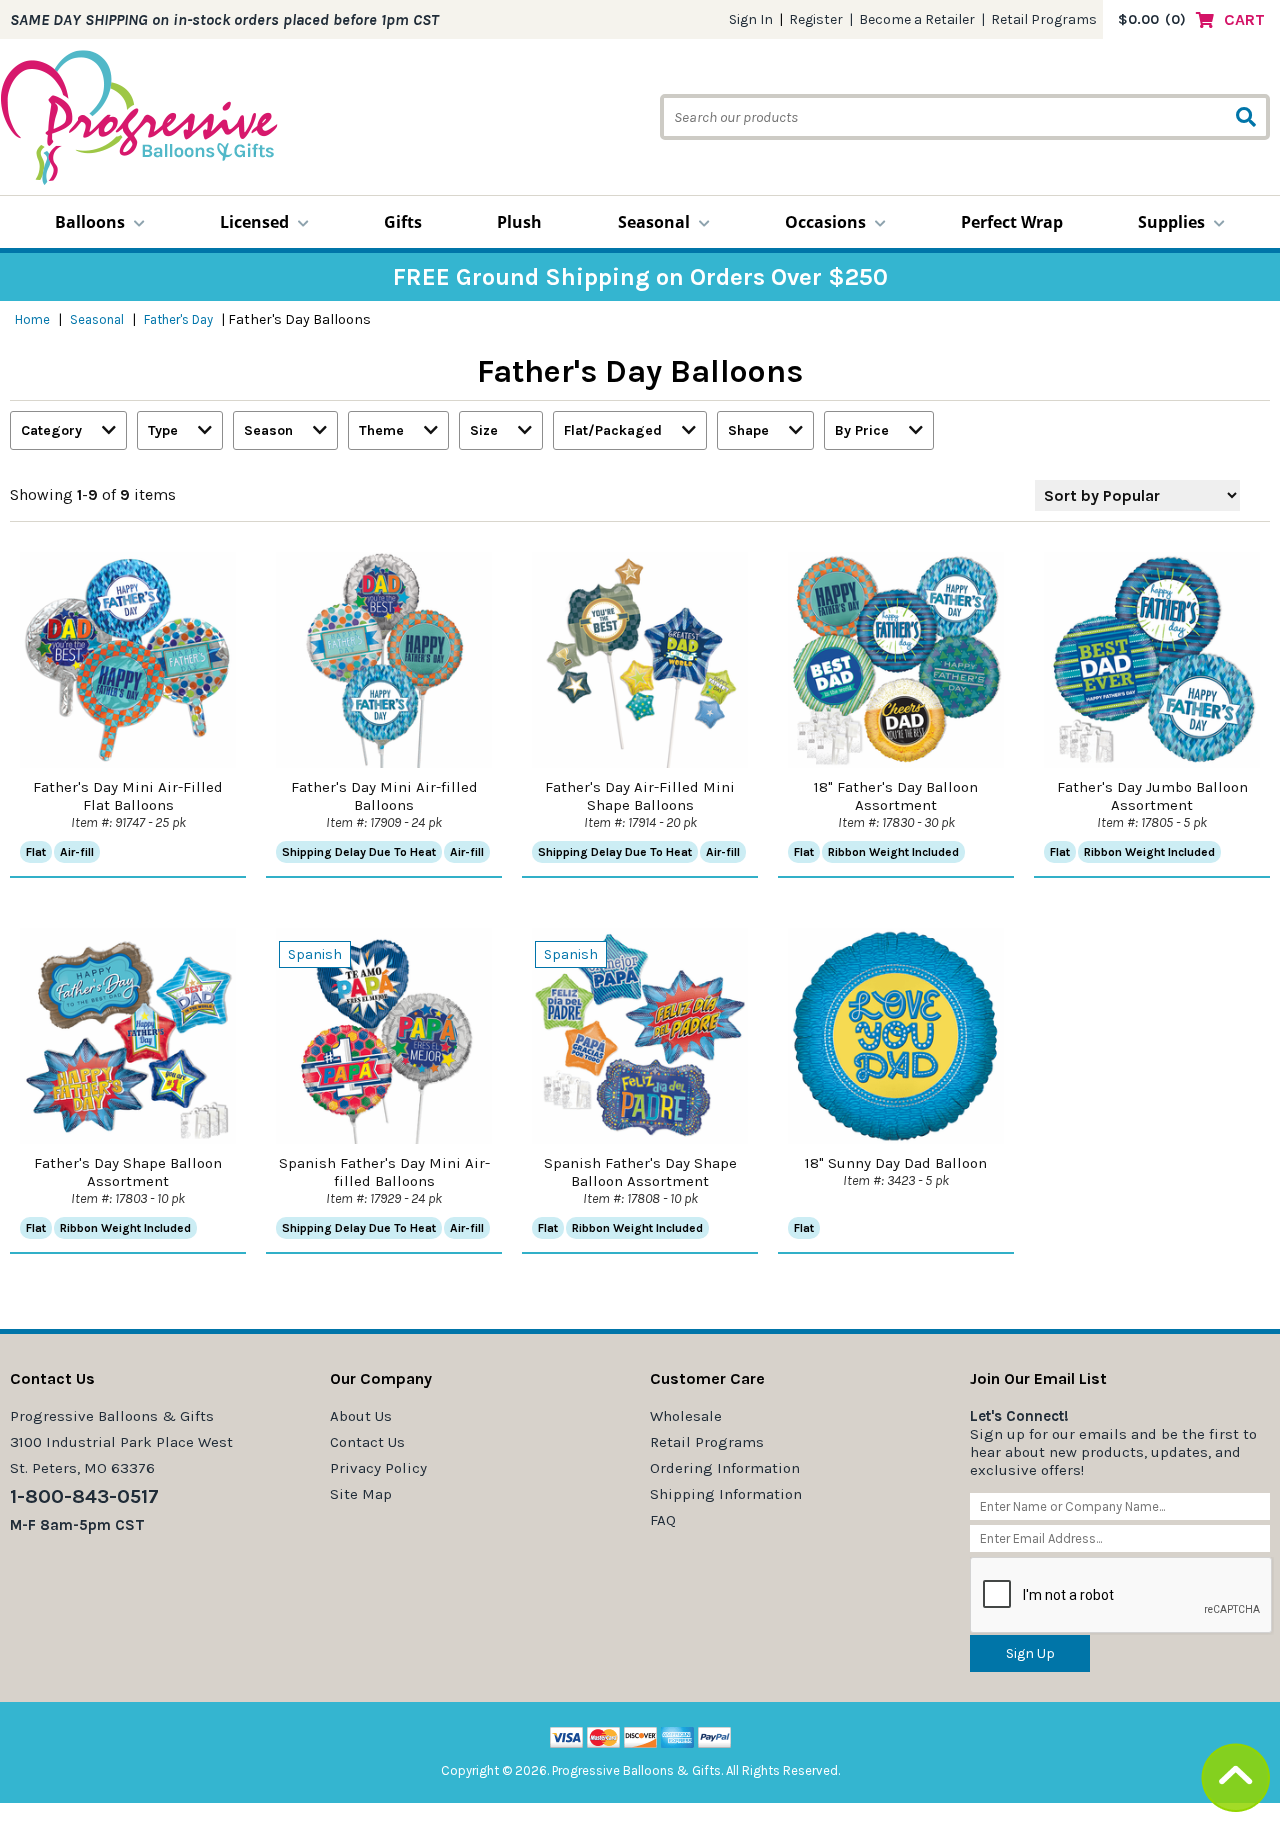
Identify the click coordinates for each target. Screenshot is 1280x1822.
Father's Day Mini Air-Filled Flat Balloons (128, 796)
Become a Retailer (917, 19)
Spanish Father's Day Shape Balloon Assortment (640, 1172)
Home (32, 319)
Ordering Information (725, 1468)
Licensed (254, 222)
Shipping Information (726, 1494)
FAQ (663, 1520)
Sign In (751, 19)
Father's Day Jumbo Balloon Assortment (1152, 796)
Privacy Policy (378, 1468)
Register (816, 19)
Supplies (1171, 222)
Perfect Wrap (1012, 222)
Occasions (825, 222)
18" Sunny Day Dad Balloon (896, 1163)
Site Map (361, 1494)
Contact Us (367, 1442)
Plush (519, 222)
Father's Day (178, 319)
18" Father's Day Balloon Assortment (896, 796)
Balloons (90, 222)
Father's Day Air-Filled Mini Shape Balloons (640, 796)
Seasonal (654, 222)
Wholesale (686, 1416)
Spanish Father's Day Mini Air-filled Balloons (384, 1172)
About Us (361, 1416)
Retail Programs (1044, 19)
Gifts (403, 222)
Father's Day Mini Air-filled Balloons (384, 796)
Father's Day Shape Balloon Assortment (128, 1172)
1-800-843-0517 (84, 1496)
